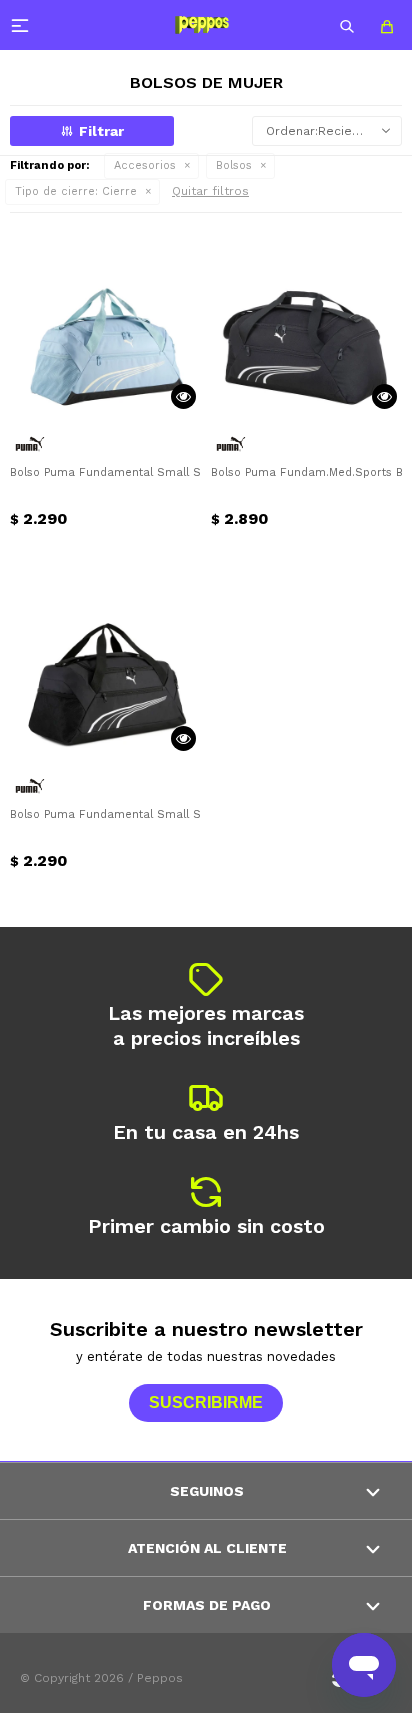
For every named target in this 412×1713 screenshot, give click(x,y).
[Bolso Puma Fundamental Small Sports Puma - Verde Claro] (105, 318)
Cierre (76, 191)
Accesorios (145, 165)
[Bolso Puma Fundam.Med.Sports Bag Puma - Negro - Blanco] (306, 318)
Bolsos (234, 165)
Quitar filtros (210, 191)
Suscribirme (206, 1402)
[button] (347, 25)
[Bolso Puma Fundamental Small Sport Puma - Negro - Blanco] (105, 660)
